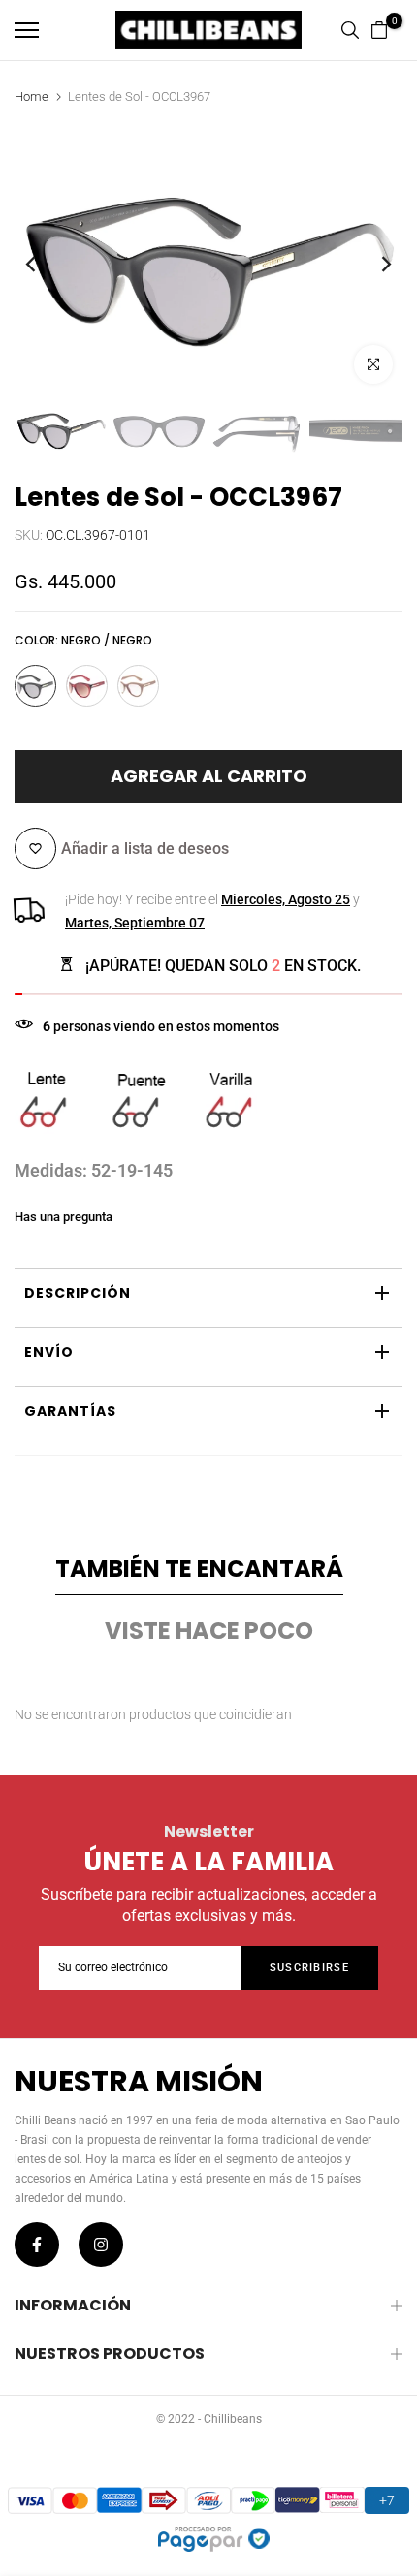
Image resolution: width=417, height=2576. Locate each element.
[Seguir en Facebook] (37, 2245)
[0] (379, 30)
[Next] (373, 264)
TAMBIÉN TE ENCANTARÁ (199, 1569)
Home (32, 96)
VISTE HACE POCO (209, 1631)
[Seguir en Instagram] (101, 2245)
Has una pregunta (64, 1217)
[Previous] (44, 264)
